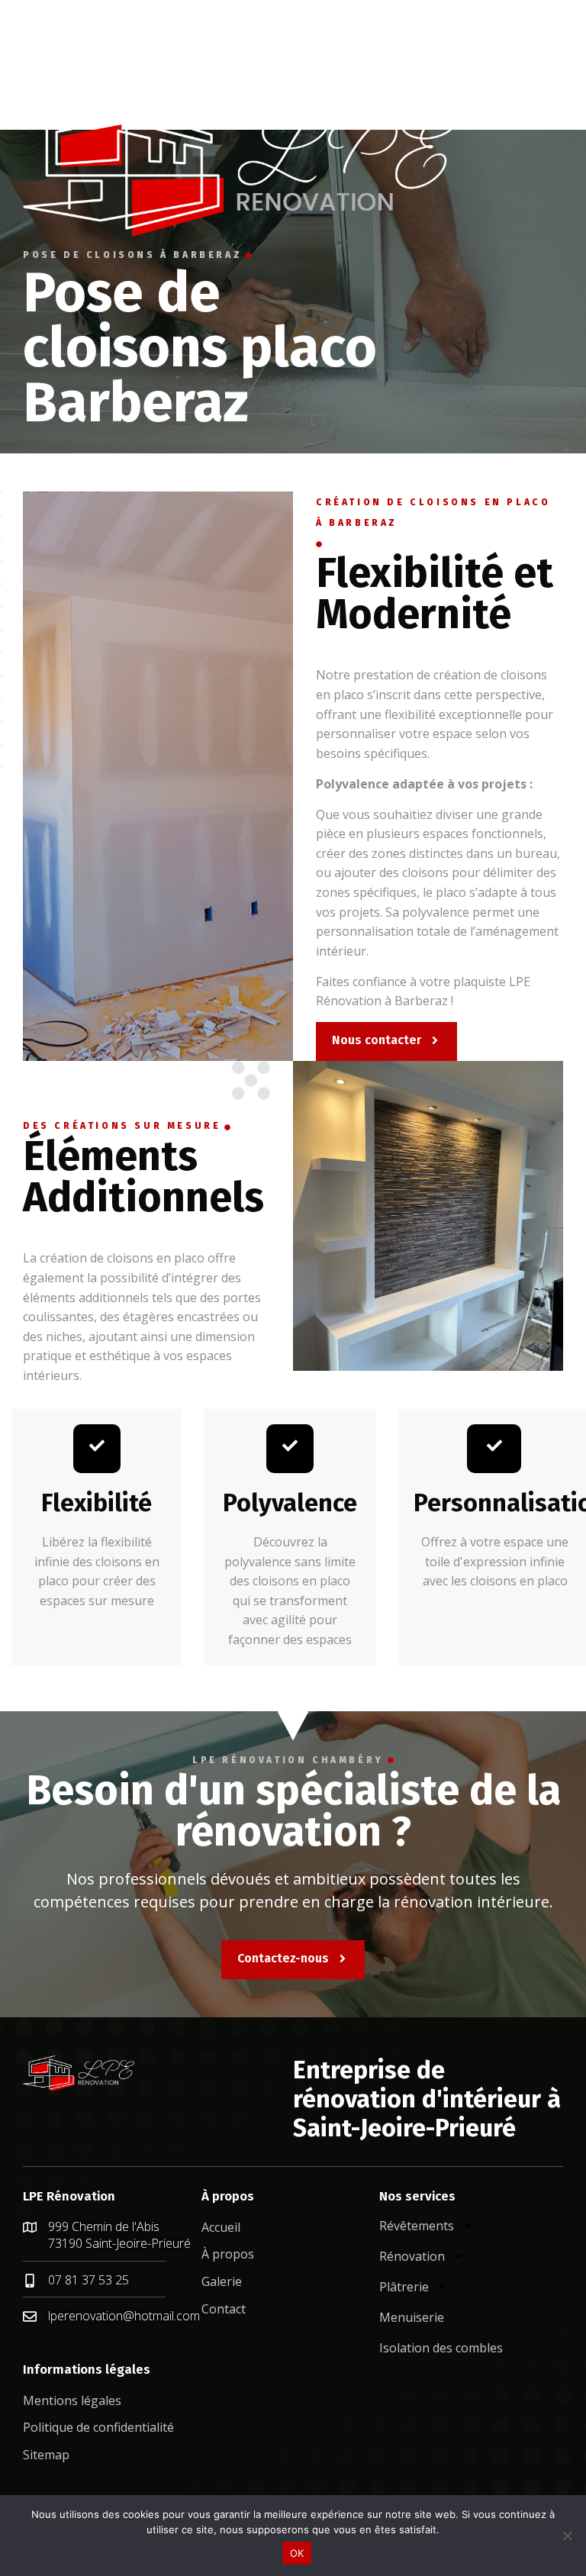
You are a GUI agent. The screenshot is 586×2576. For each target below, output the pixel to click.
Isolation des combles (441, 2348)
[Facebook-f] (28, 27)
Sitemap (46, 2455)
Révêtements (417, 2226)
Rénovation (412, 2256)
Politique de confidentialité (98, 2427)
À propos (228, 2254)
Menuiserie (412, 2317)
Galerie (222, 2281)
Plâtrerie (404, 2287)
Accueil (221, 2227)
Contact (224, 2309)
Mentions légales (72, 2400)
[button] (39, 79)
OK (297, 2553)
